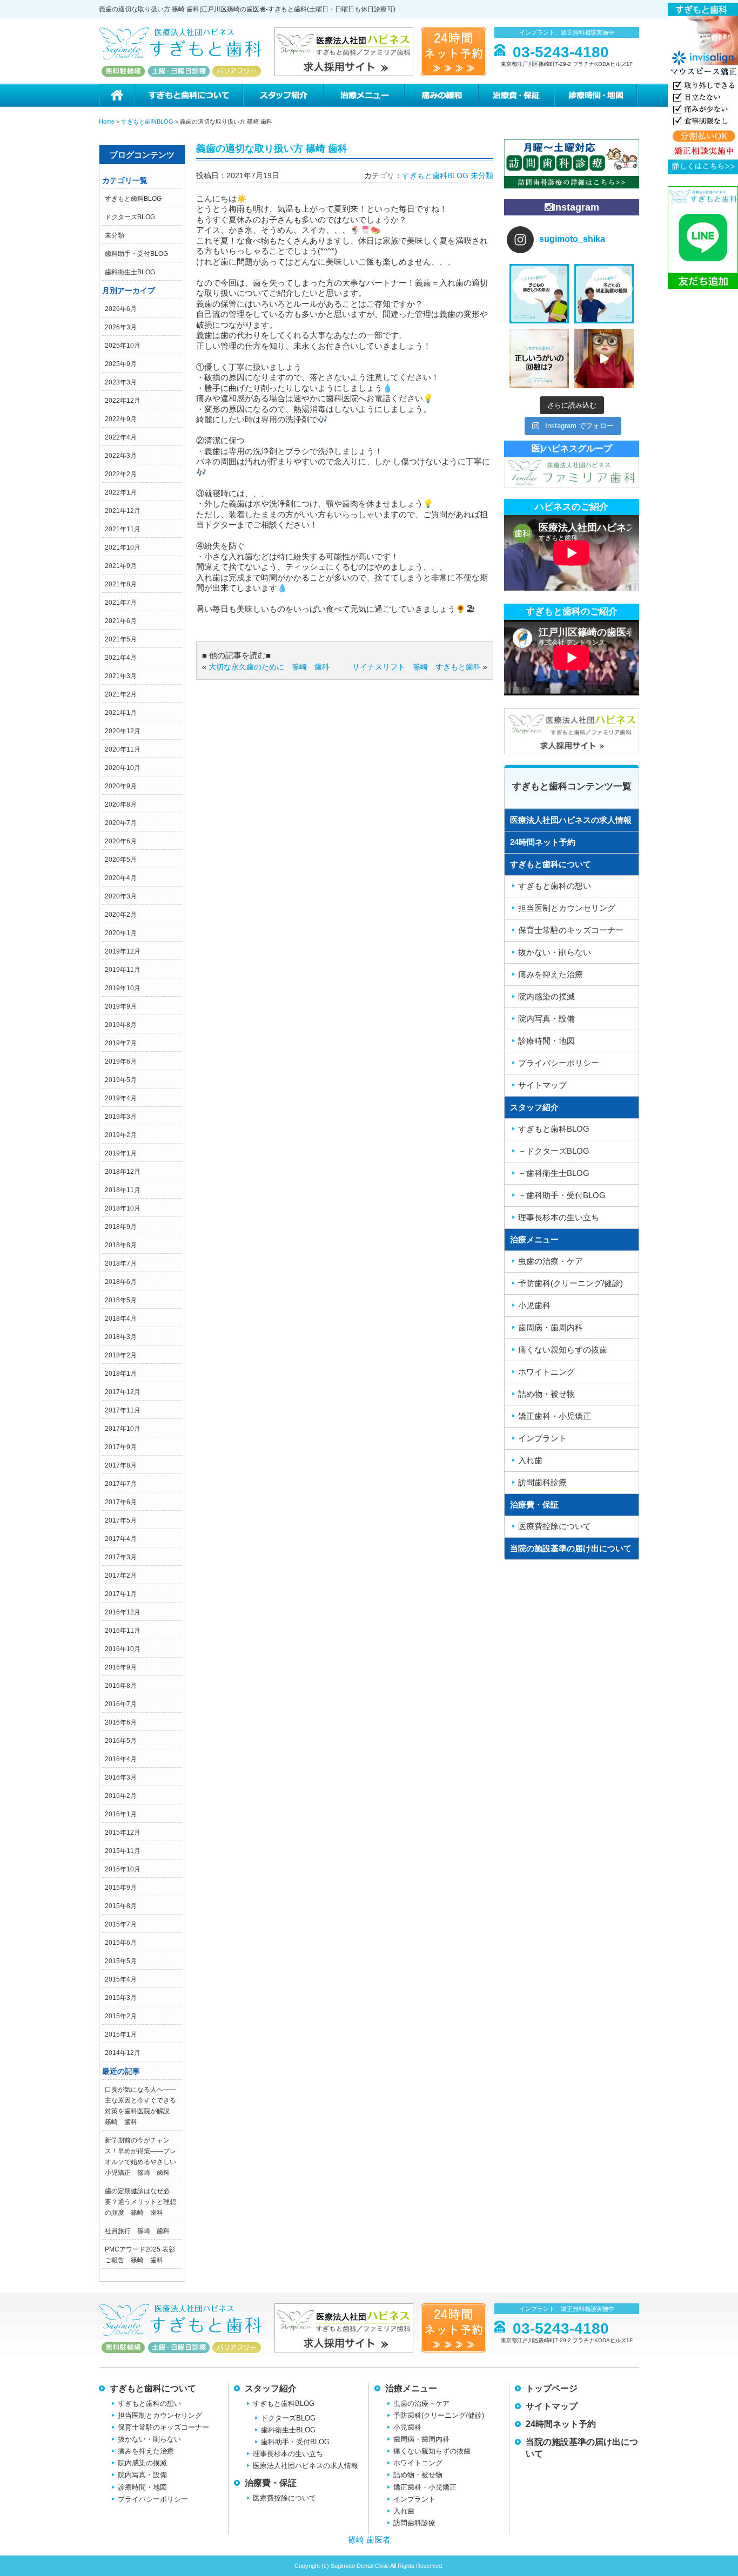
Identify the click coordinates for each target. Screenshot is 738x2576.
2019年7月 (121, 1043)
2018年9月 (121, 1227)
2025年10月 (123, 346)
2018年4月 (121, 1319)
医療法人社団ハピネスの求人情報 (571, 820)
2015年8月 (121, 1906)
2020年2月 (121, 915)
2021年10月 (123, 547)
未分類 (115, 235)
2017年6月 (121, 1502)
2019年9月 (121, 1006)
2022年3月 (121, 456)
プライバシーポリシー (559, 1063)
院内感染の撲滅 (546, 996)
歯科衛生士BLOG (130, 272)
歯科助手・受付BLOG (136, 254)
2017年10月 (123, 1429)
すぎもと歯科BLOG (133, 199)
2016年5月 (121, 1741)
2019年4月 (121, 1098)
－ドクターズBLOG (554, 1151)
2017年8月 (121, 1465)
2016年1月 (121, 1814)
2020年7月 (121, 823)
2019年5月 (121, 1080)
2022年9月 (121, 419)
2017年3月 (121, 1557)
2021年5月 (121, 639)
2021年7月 (121, 603)
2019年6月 (121, 1061)
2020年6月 (121, 841)
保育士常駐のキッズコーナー (571, 930)
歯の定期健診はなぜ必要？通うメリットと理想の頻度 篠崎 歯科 (140, 2202)
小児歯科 (534, 1305)
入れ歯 (530, 1460)
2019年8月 (121, 1025)
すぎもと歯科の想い (555, 886)
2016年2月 (121, 1796)
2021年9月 (121, 566)
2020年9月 (121, 786)
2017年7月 (121, 1484)
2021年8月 (121, 584)
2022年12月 (123, 401)
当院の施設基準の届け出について (571, 1548)
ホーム (116, 95)
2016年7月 (121, 1704)
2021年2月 (121, 694)
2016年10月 (123, 1649)
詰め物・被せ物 (546, 1394)
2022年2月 (121, 474)
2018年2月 (121, 1355)
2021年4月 (121, 658)
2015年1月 (121, 2034)
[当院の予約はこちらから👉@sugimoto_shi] (539, 294)
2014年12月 (123, 2053)
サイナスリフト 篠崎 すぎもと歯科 (417, 667)
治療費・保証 (516, 95)
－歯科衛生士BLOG (554, 1173)
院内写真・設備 (546, 1019)
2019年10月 (123, 988)
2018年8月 (121, 1245)
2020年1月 (121, 933)
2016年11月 (123, 1631)
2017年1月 (121, 1594)
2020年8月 (121, 804)
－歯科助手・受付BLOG (562, 1195)
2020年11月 (123, 749)
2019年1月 (121, 1153)
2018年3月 (121, 1337)
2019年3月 (121, 1117)
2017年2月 (121, 1576)
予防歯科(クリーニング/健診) (571, 1283)
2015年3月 (121, 1998)
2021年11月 (123, 529)
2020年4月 (121, 878)
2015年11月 (123, 1851)
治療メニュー (364, 95)
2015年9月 (121, 1888)
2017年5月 (121, 1520)
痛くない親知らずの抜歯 (563, 1350)
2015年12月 (123, 1833)
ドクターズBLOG (130, 217)
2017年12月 (123, 1392)
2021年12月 (123, 511)
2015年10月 (123, 1869)
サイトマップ (542, 1085)
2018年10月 (123, 1208)
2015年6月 (121, 1943)
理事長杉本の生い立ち (559, 1217)
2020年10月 (123, 768)
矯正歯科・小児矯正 (555, 1416)
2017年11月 (123, 1410)
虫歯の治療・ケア (551, 1261)
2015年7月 (121, 1924)
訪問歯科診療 (542, 1482)
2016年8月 (121, 1686)
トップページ (552, 2388)
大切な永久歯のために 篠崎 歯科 (269, 667)
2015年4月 (121, 1979)
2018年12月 (123, 1172)
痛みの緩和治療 (441, 95)
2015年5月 (121, 1961)
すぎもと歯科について (188, 95)
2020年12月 (123, 731)
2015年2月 (121, 2016)
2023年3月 (121, 382)
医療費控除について (555, 1526)
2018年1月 (121, 1374)
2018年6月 (121, 1282)
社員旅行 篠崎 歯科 (137, 2231)
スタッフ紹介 (283, 95)
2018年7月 (121, 1263)
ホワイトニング (546, 1372)
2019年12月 (123, 951)
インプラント (542, 1438)
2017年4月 (121, 1539)
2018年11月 (123, 1190)
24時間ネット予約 (543, 842)
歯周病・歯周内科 (551, 1327)
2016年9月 (121, 1667)
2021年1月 (121, 713)
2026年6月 (121, 309)
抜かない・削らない (555, 952)
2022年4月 (121, 437)
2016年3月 (121, 1777)
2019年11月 (123, 970)
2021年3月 (121, 676)
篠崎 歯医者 (369, 2540)
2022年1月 (121, 492)
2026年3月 (121, 327)
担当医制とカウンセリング (567, 908)
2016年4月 (121, 1759)
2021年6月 (121, 621)
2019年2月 (121, 1135)
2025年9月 (121, 364)
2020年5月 (121, 860)
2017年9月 (121, 1447)
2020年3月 (121, 896)
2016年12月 (123, 1612)
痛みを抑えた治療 (551, 974)
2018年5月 (121, 1300)
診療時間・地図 (596, 95)
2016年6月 (121, 1722)
